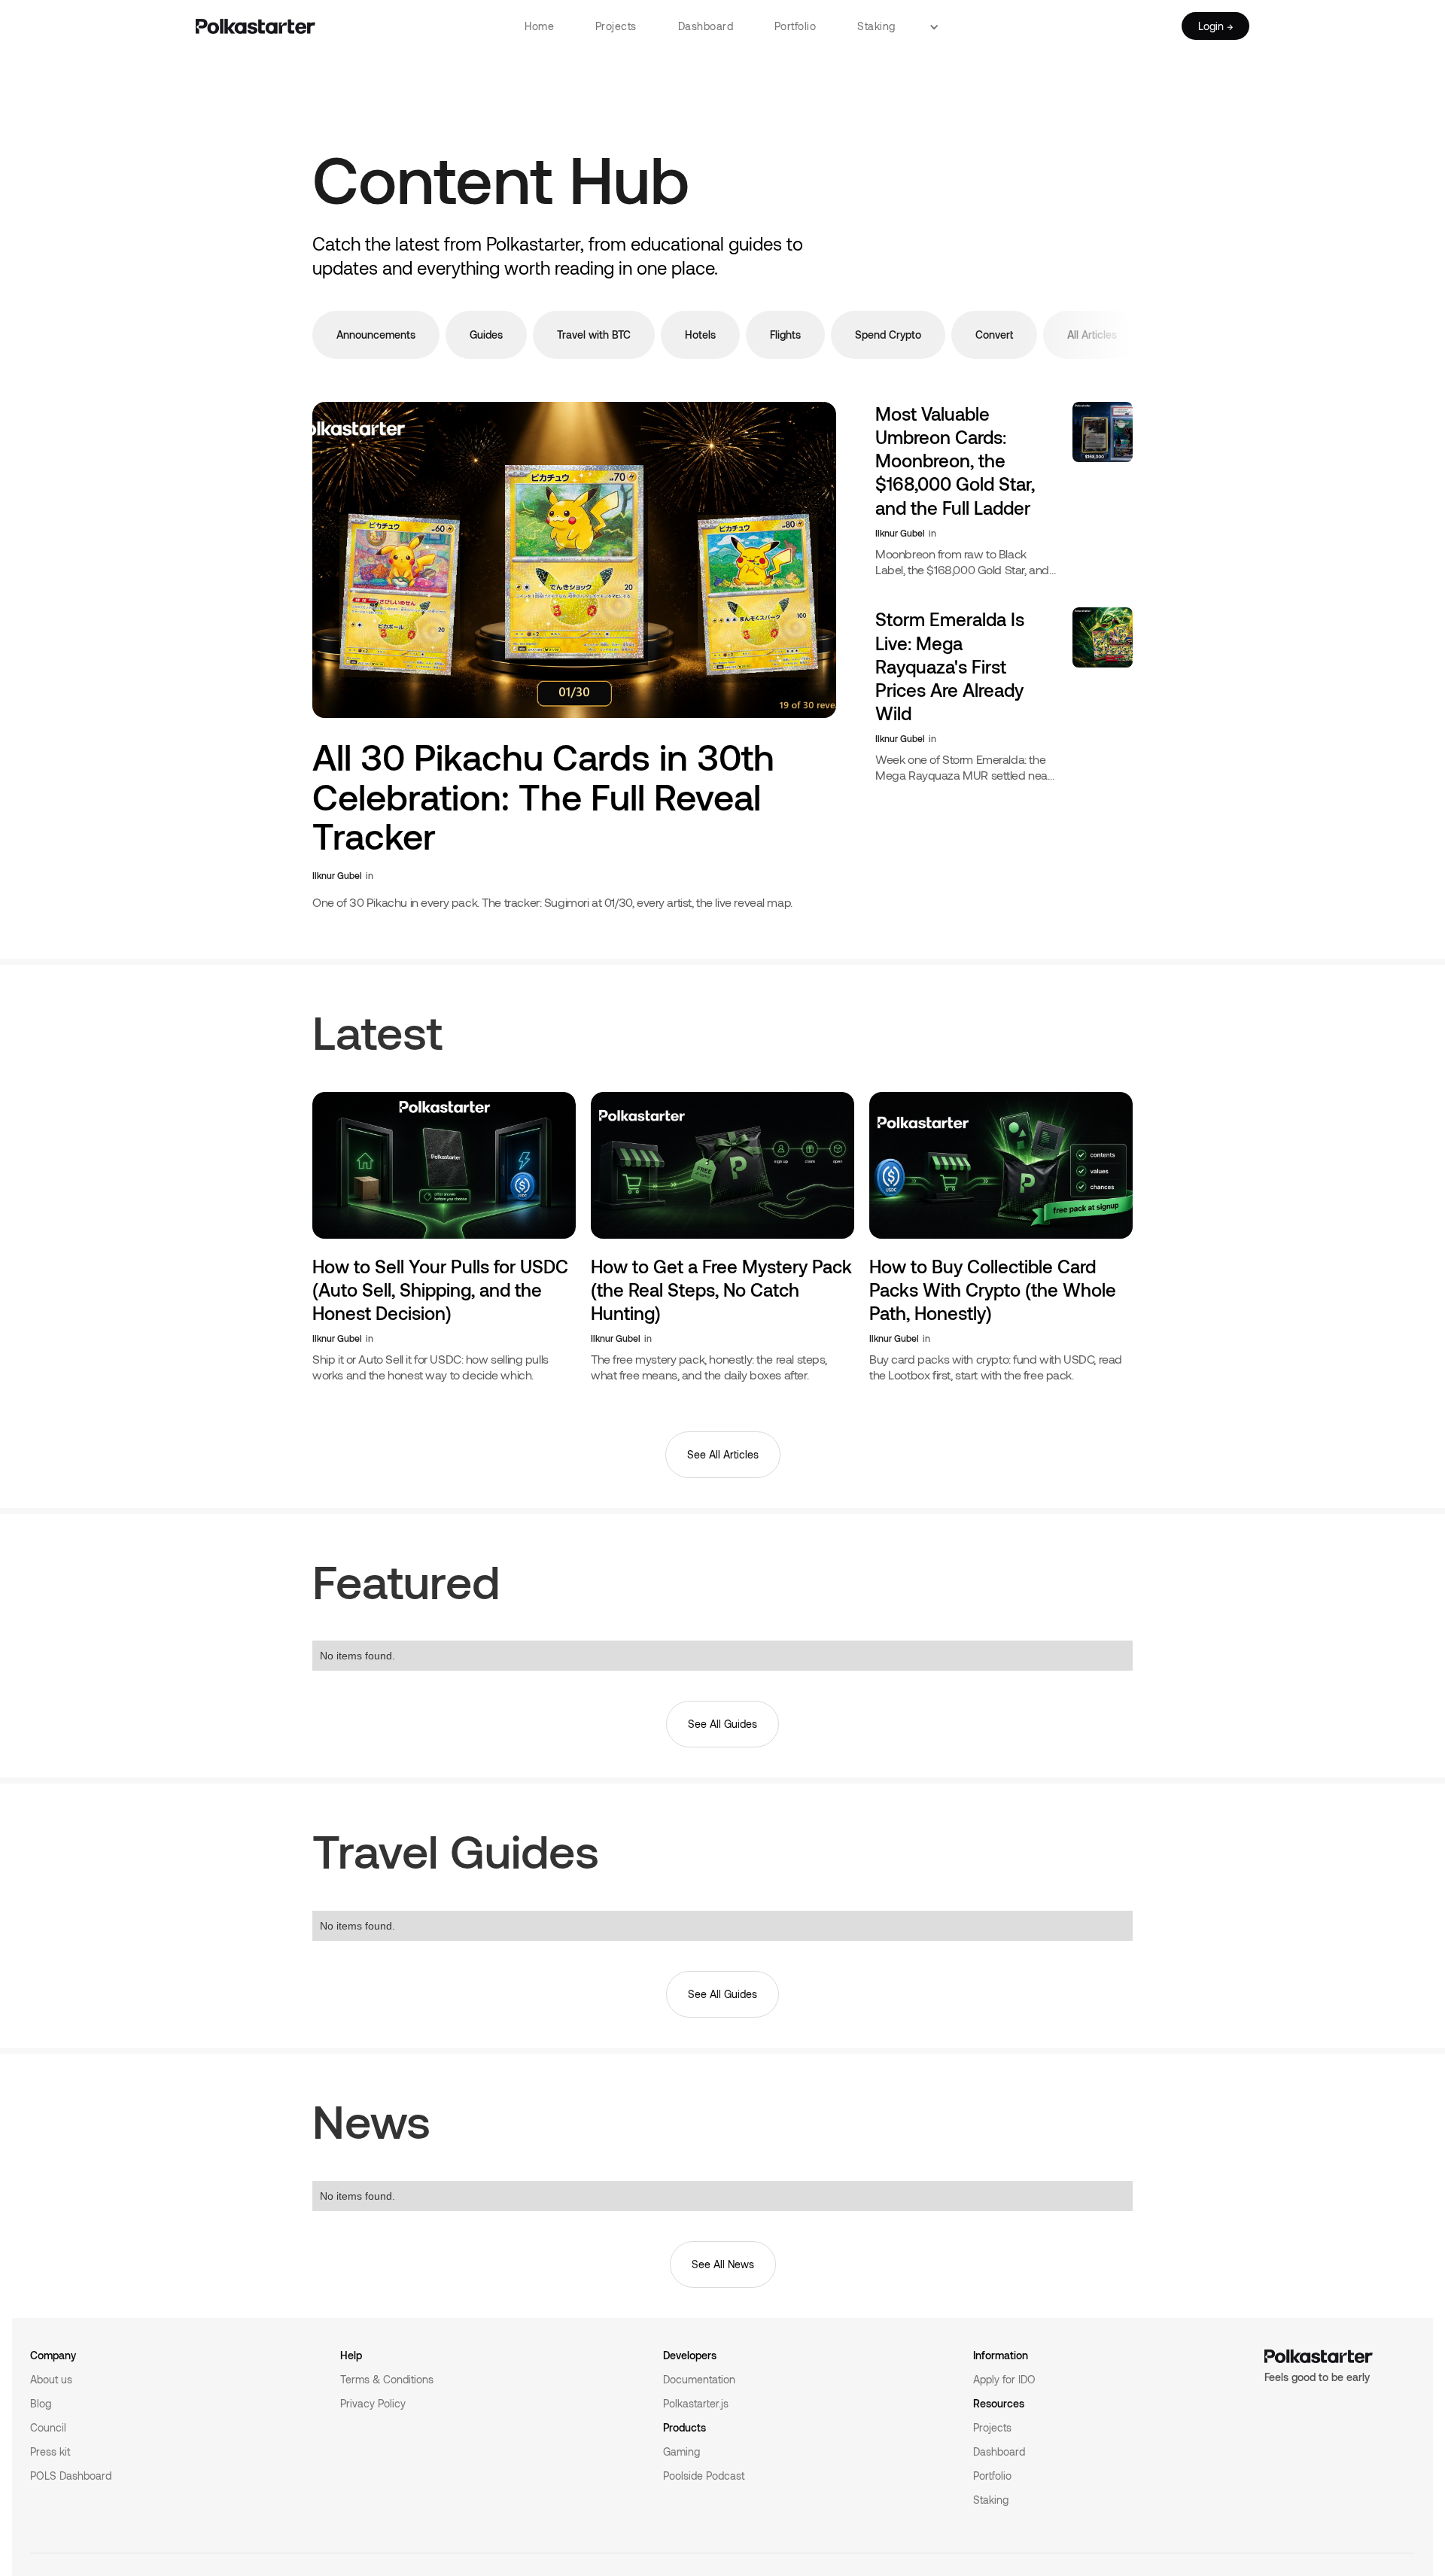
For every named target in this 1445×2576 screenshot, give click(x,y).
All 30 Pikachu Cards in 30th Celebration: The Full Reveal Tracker (543, 797)
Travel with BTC (594, 335)
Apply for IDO (1004, 2379)
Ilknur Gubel (337, 875)
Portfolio (796, 26)
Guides (486, 335)
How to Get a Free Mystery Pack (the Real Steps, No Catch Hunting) (721, 1290)
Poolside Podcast (704, 2476)
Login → (1215, 26)
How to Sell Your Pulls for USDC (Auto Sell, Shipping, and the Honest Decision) (440, 1290)
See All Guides (722, 1724)
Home (539, 26)
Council (48, 2427)
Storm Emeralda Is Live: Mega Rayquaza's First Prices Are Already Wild (950, 666)
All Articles (1092, 335)
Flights (785, 335)
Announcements (376, 335)
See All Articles (723, 1454)
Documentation (699, 2379)
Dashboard (706, 26)
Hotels (700, 335)
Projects (616, 26)
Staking (876, 26)
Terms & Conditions (387, 2379)
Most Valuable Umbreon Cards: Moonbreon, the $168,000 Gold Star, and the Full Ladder (955, 461)
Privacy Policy (373, 2403)
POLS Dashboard (71, 2476)
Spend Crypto (888, 335)
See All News (723, 2264)
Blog (41, 2403)
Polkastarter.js (696, 2403)
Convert (994, 335)
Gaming (681, 2451)
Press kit (50, 2451)
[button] (940, 26)
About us (51, 2379)
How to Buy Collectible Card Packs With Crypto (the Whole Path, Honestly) (993, 1290)
